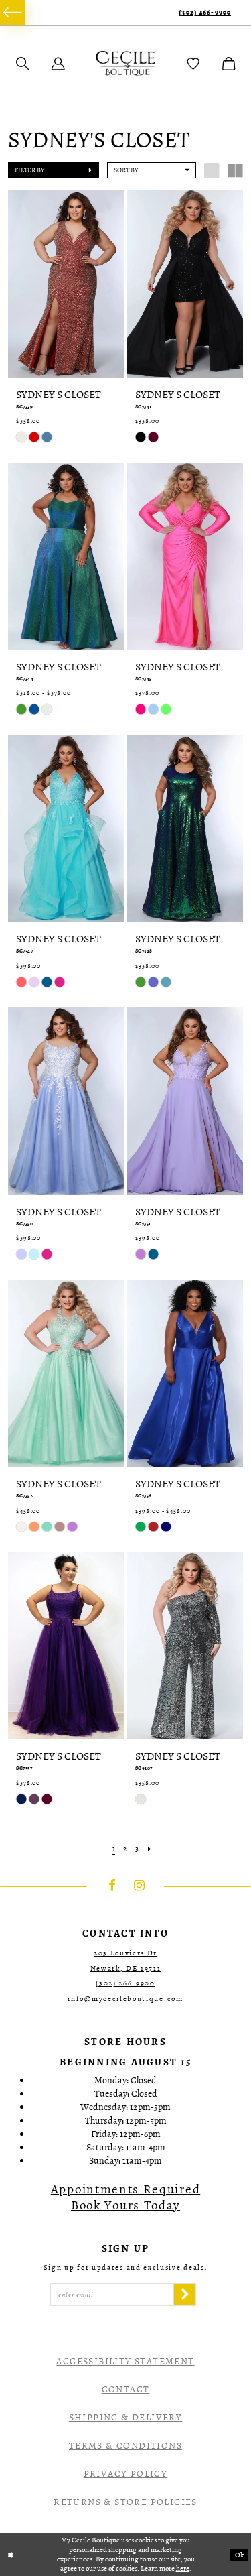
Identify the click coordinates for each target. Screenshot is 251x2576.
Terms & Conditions (125, 2446)
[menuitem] (13, 13)
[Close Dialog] (11, 2555)
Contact (126, 2389)
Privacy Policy (126, 2474)
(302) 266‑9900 (205, 12)
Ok (239, 2555)
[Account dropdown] (58, 64)
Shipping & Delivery (126, 2417)
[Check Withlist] (193, 64)
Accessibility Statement (125, 2361)
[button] (23, 64)
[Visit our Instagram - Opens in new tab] (139, 1886)
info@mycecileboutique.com (125, 1999)
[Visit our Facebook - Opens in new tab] (112, 1886)
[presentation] (66, 284)
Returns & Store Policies (125, 2502)
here (183, 2568)
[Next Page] (149, 1849)
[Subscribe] (185, 2294)
